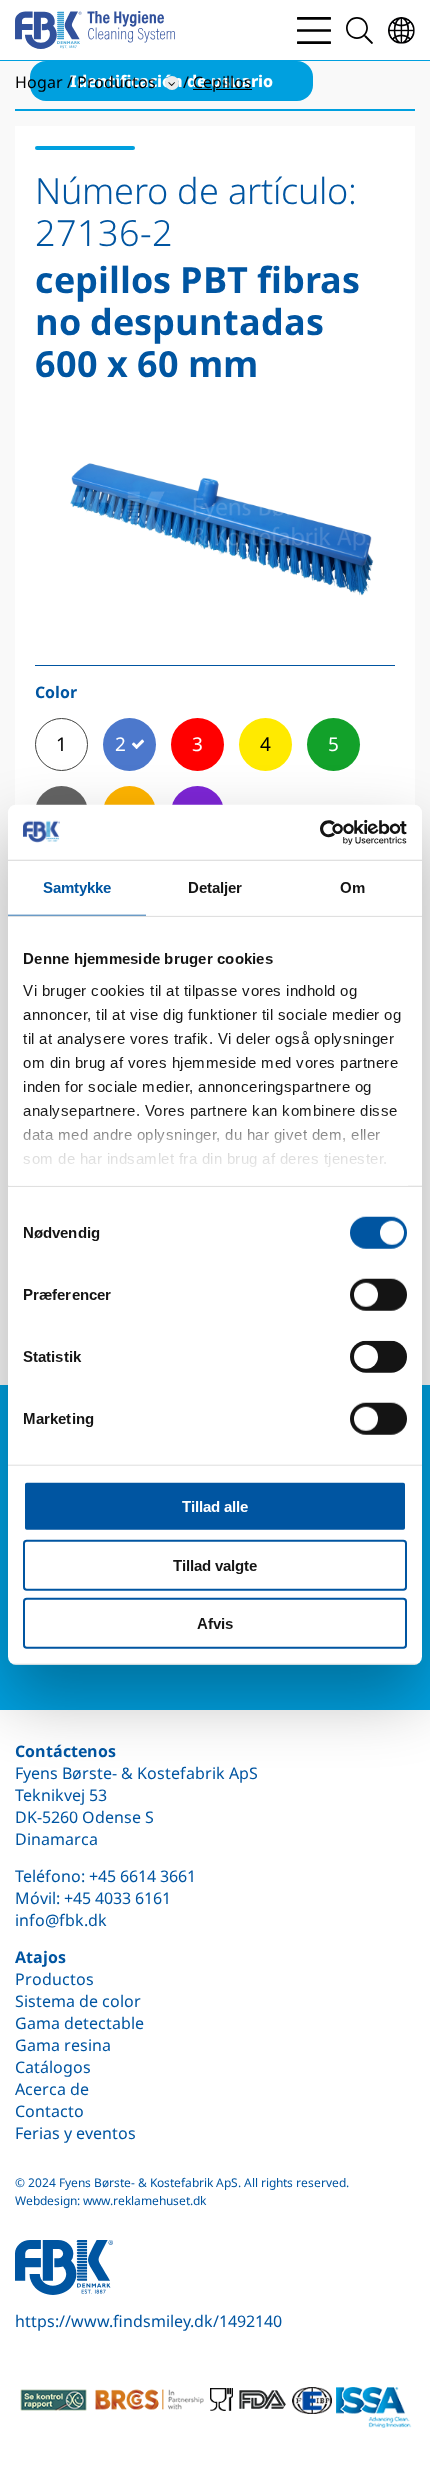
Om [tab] (352, 887)
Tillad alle (215, 1506)
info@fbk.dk (61, 1920)
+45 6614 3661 (142, 1876)
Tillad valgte (215, 1564)
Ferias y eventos (75, 2133)
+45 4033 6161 (117, 1898)
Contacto (49, 2111)
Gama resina (63, 2045)
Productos (54, 1979)
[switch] (378, 1295)
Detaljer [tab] (215, 887)
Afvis (215, 1623)
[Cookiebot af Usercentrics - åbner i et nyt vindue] (319, 832)
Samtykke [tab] (77, 887)
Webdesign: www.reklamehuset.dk (110, 2200)
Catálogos (53, 2067)
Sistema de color (78, 2001)
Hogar (39, 82)
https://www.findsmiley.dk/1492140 (148, 2321)
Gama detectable (79, 2023)
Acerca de (52, 2089)
